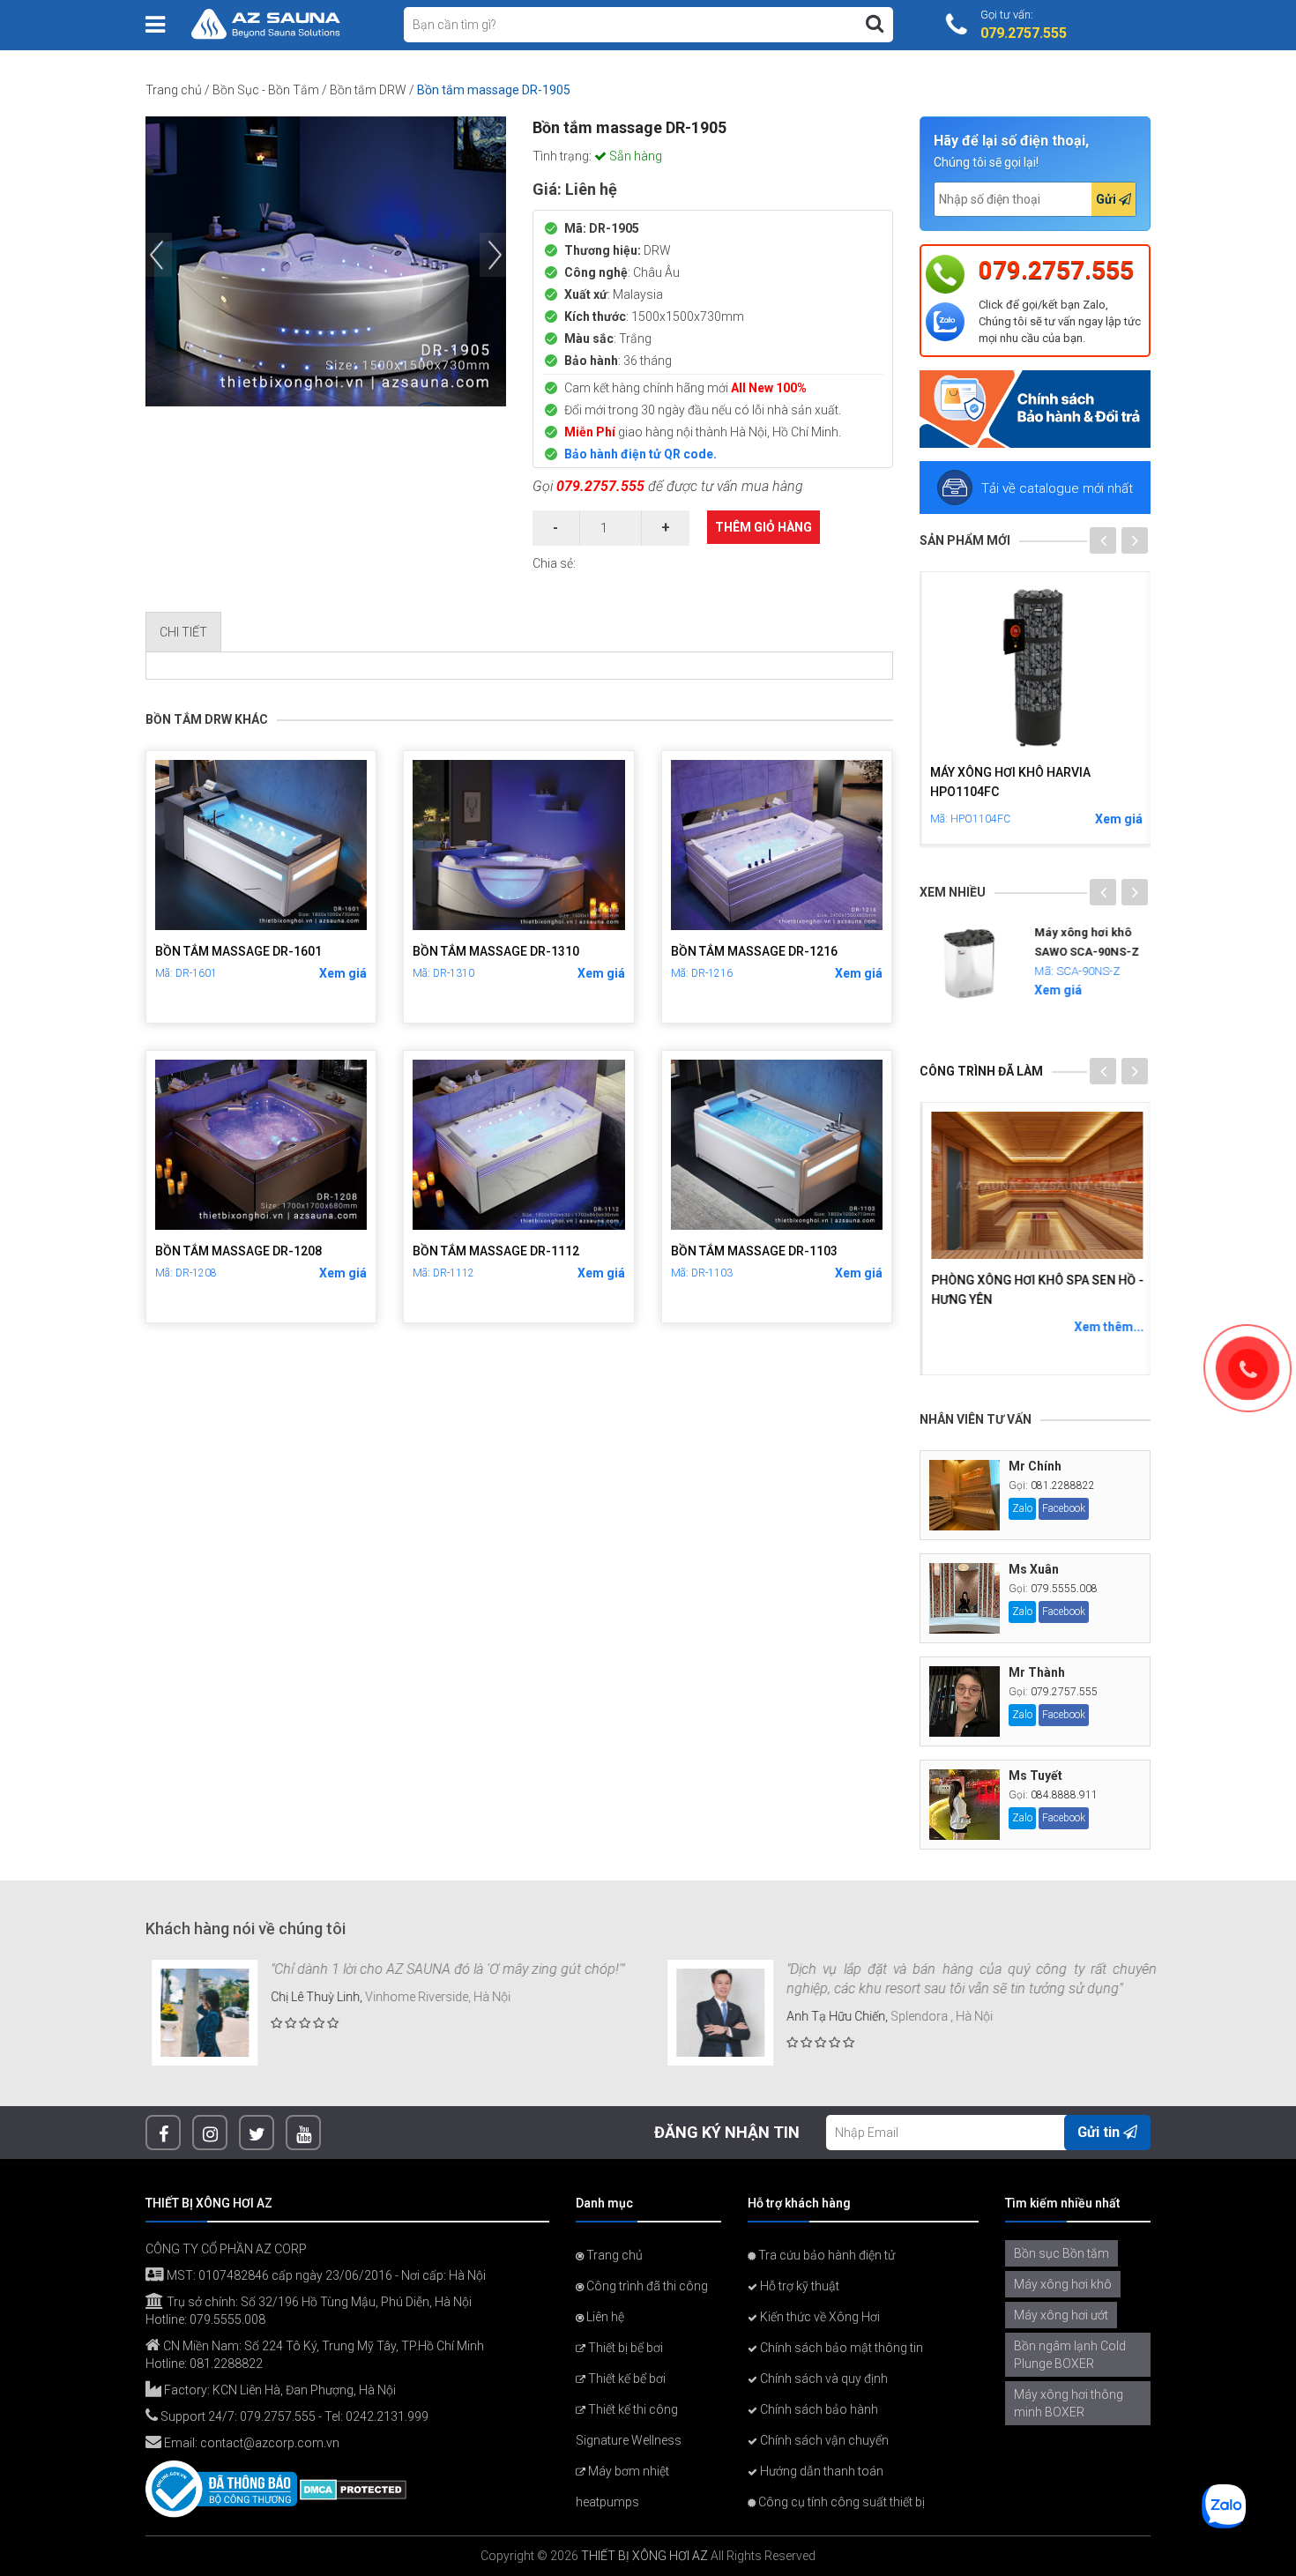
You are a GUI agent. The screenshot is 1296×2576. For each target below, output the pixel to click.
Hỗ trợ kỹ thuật (798, 2286)
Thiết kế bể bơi (626, 2379)
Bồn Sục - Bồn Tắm (266, 90)
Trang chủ (174, 90)
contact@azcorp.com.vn (270, 2443)
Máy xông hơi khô (1063, 2284)
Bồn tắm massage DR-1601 (238, 951)
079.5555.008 (1064, 1589)
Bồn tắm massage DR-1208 (238, 1251)
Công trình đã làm (981, 1071)
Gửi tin (1100, 2132)
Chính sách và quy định (823, 2379)
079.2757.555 (600, 486)
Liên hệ (604, 2317)
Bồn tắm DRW (368, 90)
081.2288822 (1063, 1485)
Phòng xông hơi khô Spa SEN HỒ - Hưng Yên (1035, 1290)
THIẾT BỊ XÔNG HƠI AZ (644, 2556)
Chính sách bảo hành (818, 2409)
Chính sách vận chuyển (823, 2440)
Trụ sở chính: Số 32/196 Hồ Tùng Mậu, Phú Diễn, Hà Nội (318, 2302)
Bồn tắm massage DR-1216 (754, 951)
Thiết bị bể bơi (624, 2348)
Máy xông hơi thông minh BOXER (1069, 2403)
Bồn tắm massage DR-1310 (496, 951)
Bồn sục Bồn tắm (1061, 2253)
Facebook (1064, 1508)
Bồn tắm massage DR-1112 (496, 1251)
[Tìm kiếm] (875, 24)
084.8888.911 (1064, 1795)
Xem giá (343, 973)
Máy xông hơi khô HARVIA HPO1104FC (1009, 782)
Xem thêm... (1107, 1327)
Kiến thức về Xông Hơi (819, 2317)
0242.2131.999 (387, 2416)
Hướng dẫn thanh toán (820, 2471)
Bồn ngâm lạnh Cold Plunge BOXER (1070, 2355)
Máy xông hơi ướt (1061, 2315)
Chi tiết (183, 632)
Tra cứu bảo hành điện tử (825, 2255)
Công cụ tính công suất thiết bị (840, 2502)
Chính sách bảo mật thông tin (840, 2348)
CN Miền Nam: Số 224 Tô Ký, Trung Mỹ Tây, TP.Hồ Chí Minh (322, 2346)
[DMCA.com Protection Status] (353, 2489)
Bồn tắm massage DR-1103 (754, 1251)
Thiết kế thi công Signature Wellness (629, 2425)
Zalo (1022, 1508)
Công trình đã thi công (646, 2286)
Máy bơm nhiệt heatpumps (622, 2487)
